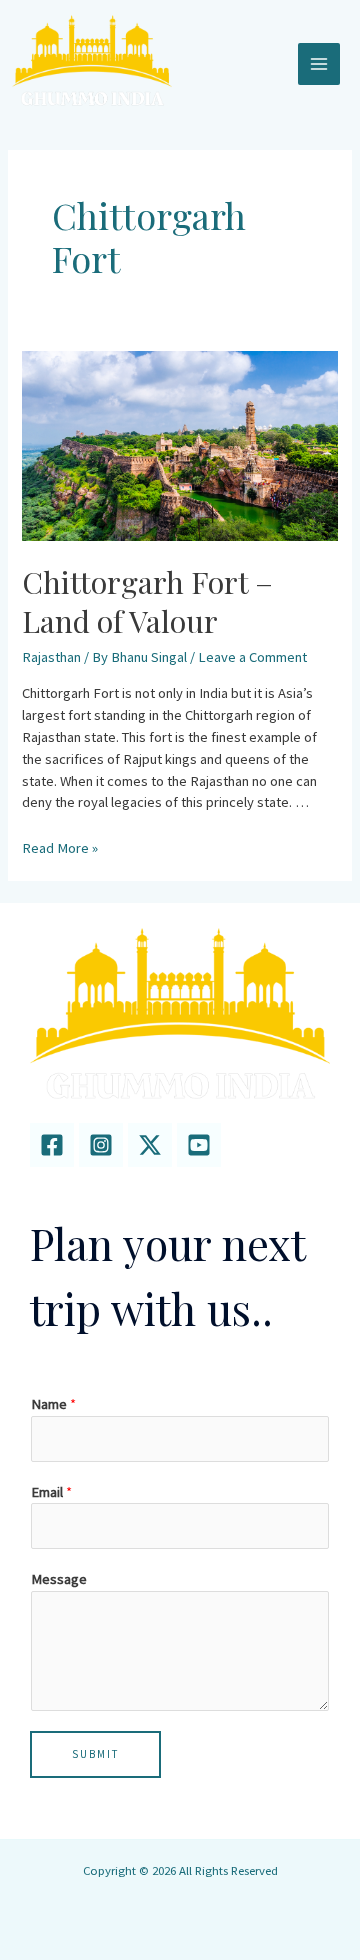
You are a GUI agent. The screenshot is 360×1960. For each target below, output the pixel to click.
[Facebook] (52, 1145)
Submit (95, 1754)
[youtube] (199, 1145)
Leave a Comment (252, 657)
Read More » (60, 848)
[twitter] (150, 1145)
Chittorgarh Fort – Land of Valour (147, 601)
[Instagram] (101, 1145)
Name (53, 1404)
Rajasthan (51, 657)
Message (59, 1579)
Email (51, 1492)
